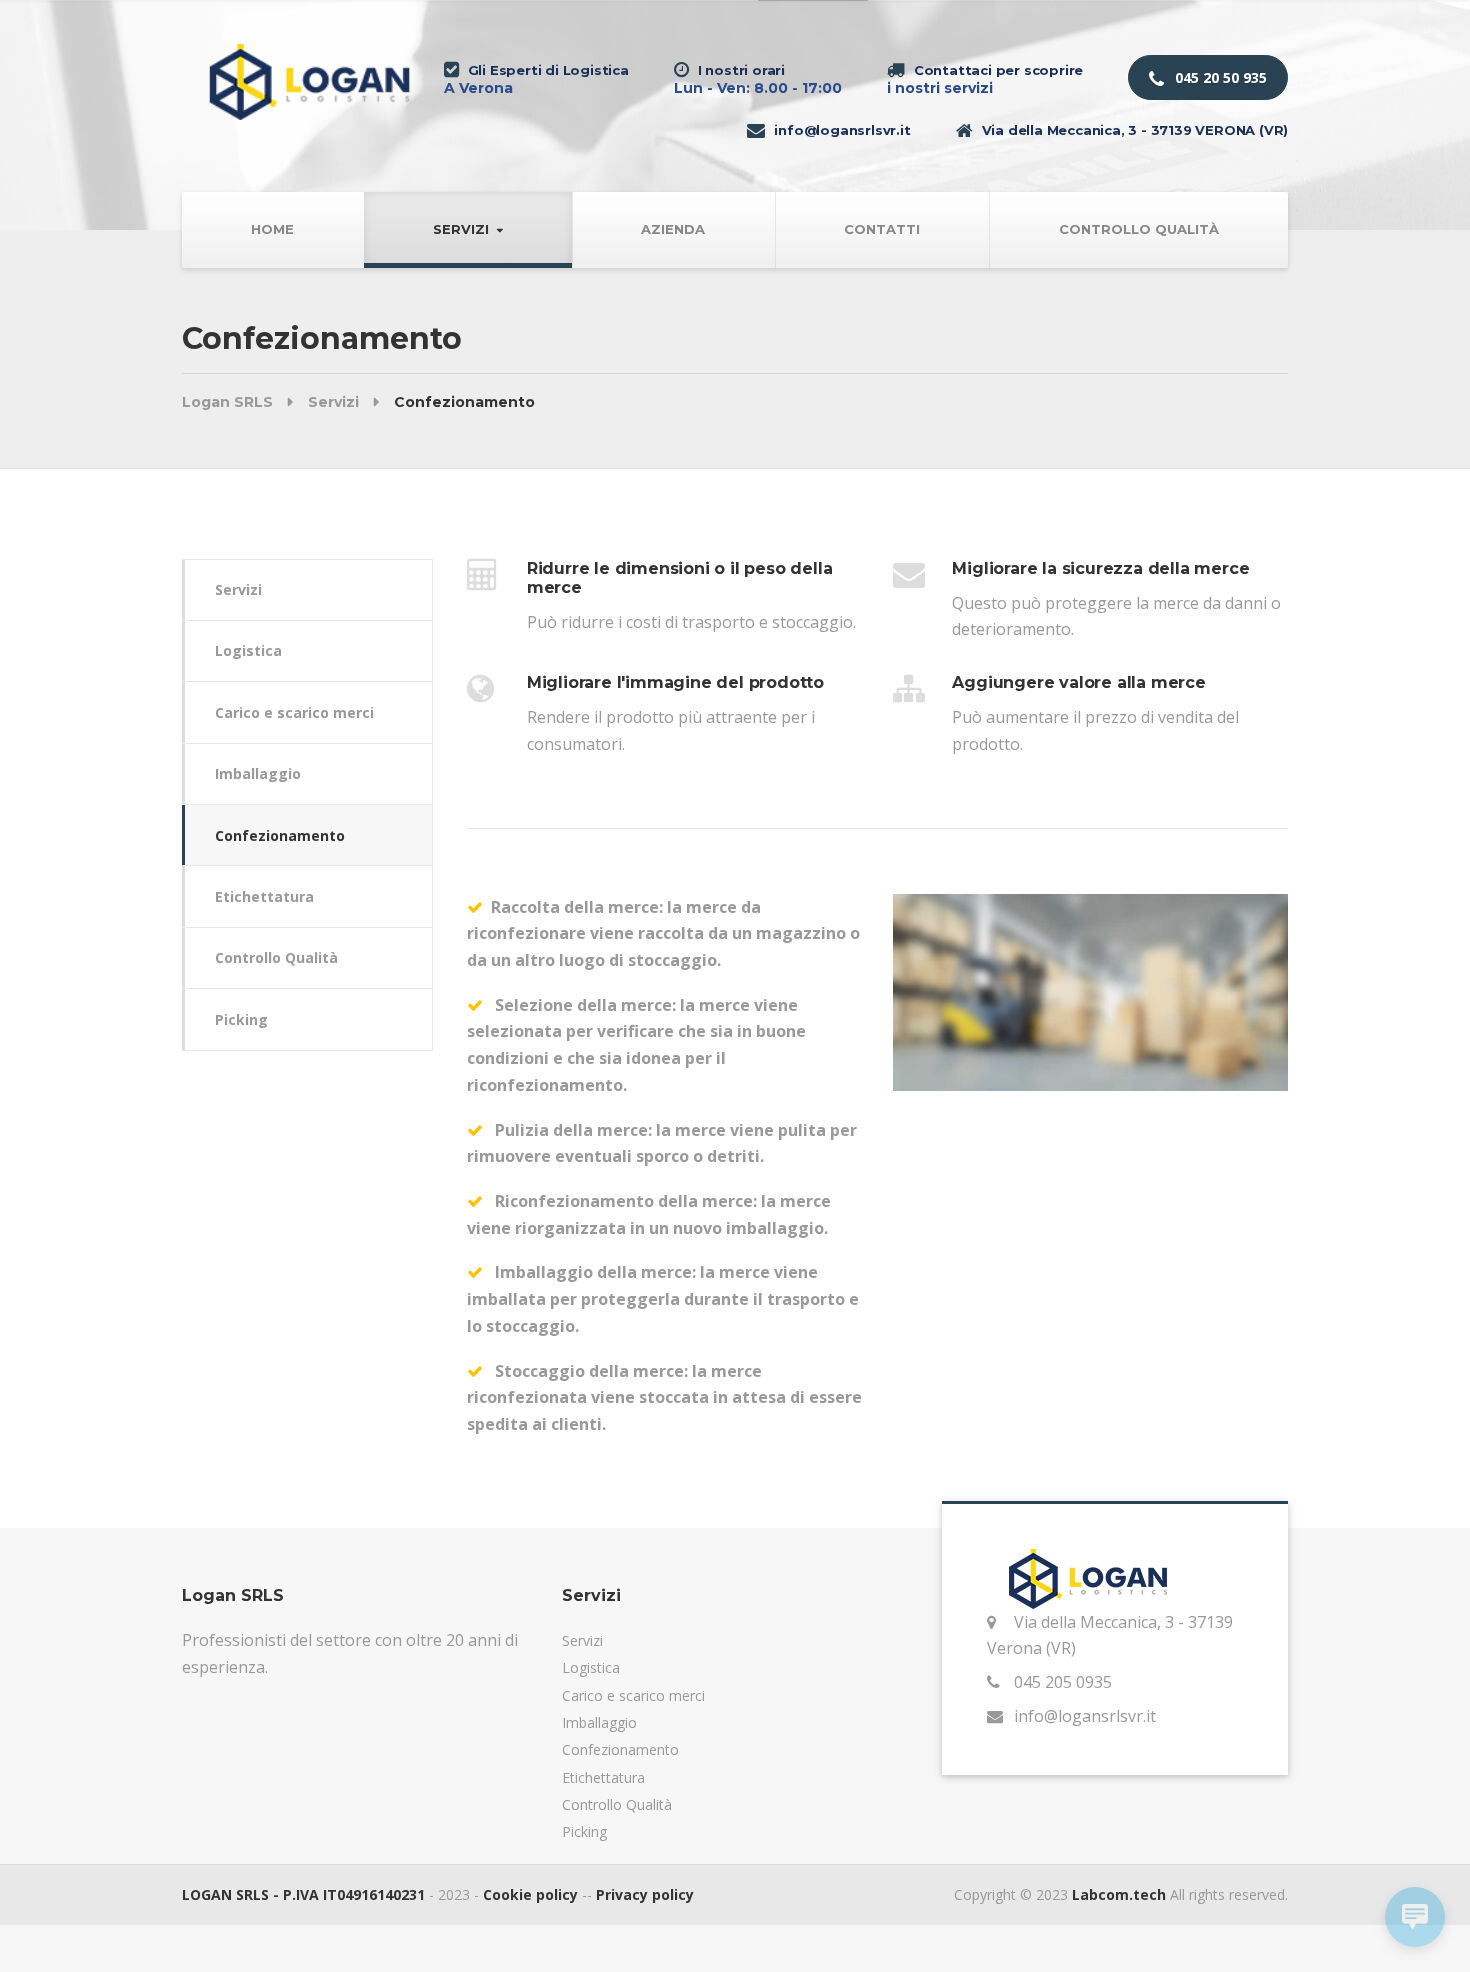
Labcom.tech (1119, 1894)
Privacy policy (645, 1894)
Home (272, 229)
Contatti (882, 229)
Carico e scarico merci (294, 712)
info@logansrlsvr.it (1085, 1716)
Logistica (248, 650)
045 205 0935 (1063, 1682)
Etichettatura (264, 896)
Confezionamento (280, 835)
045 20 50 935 (1219, 77)
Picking (241, 1019)
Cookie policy (530, 1894)
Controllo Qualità (1139, 229)
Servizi (461, 229)
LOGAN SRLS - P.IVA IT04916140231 (303, 1894)
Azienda (673, 229)
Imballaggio (258, 773)
